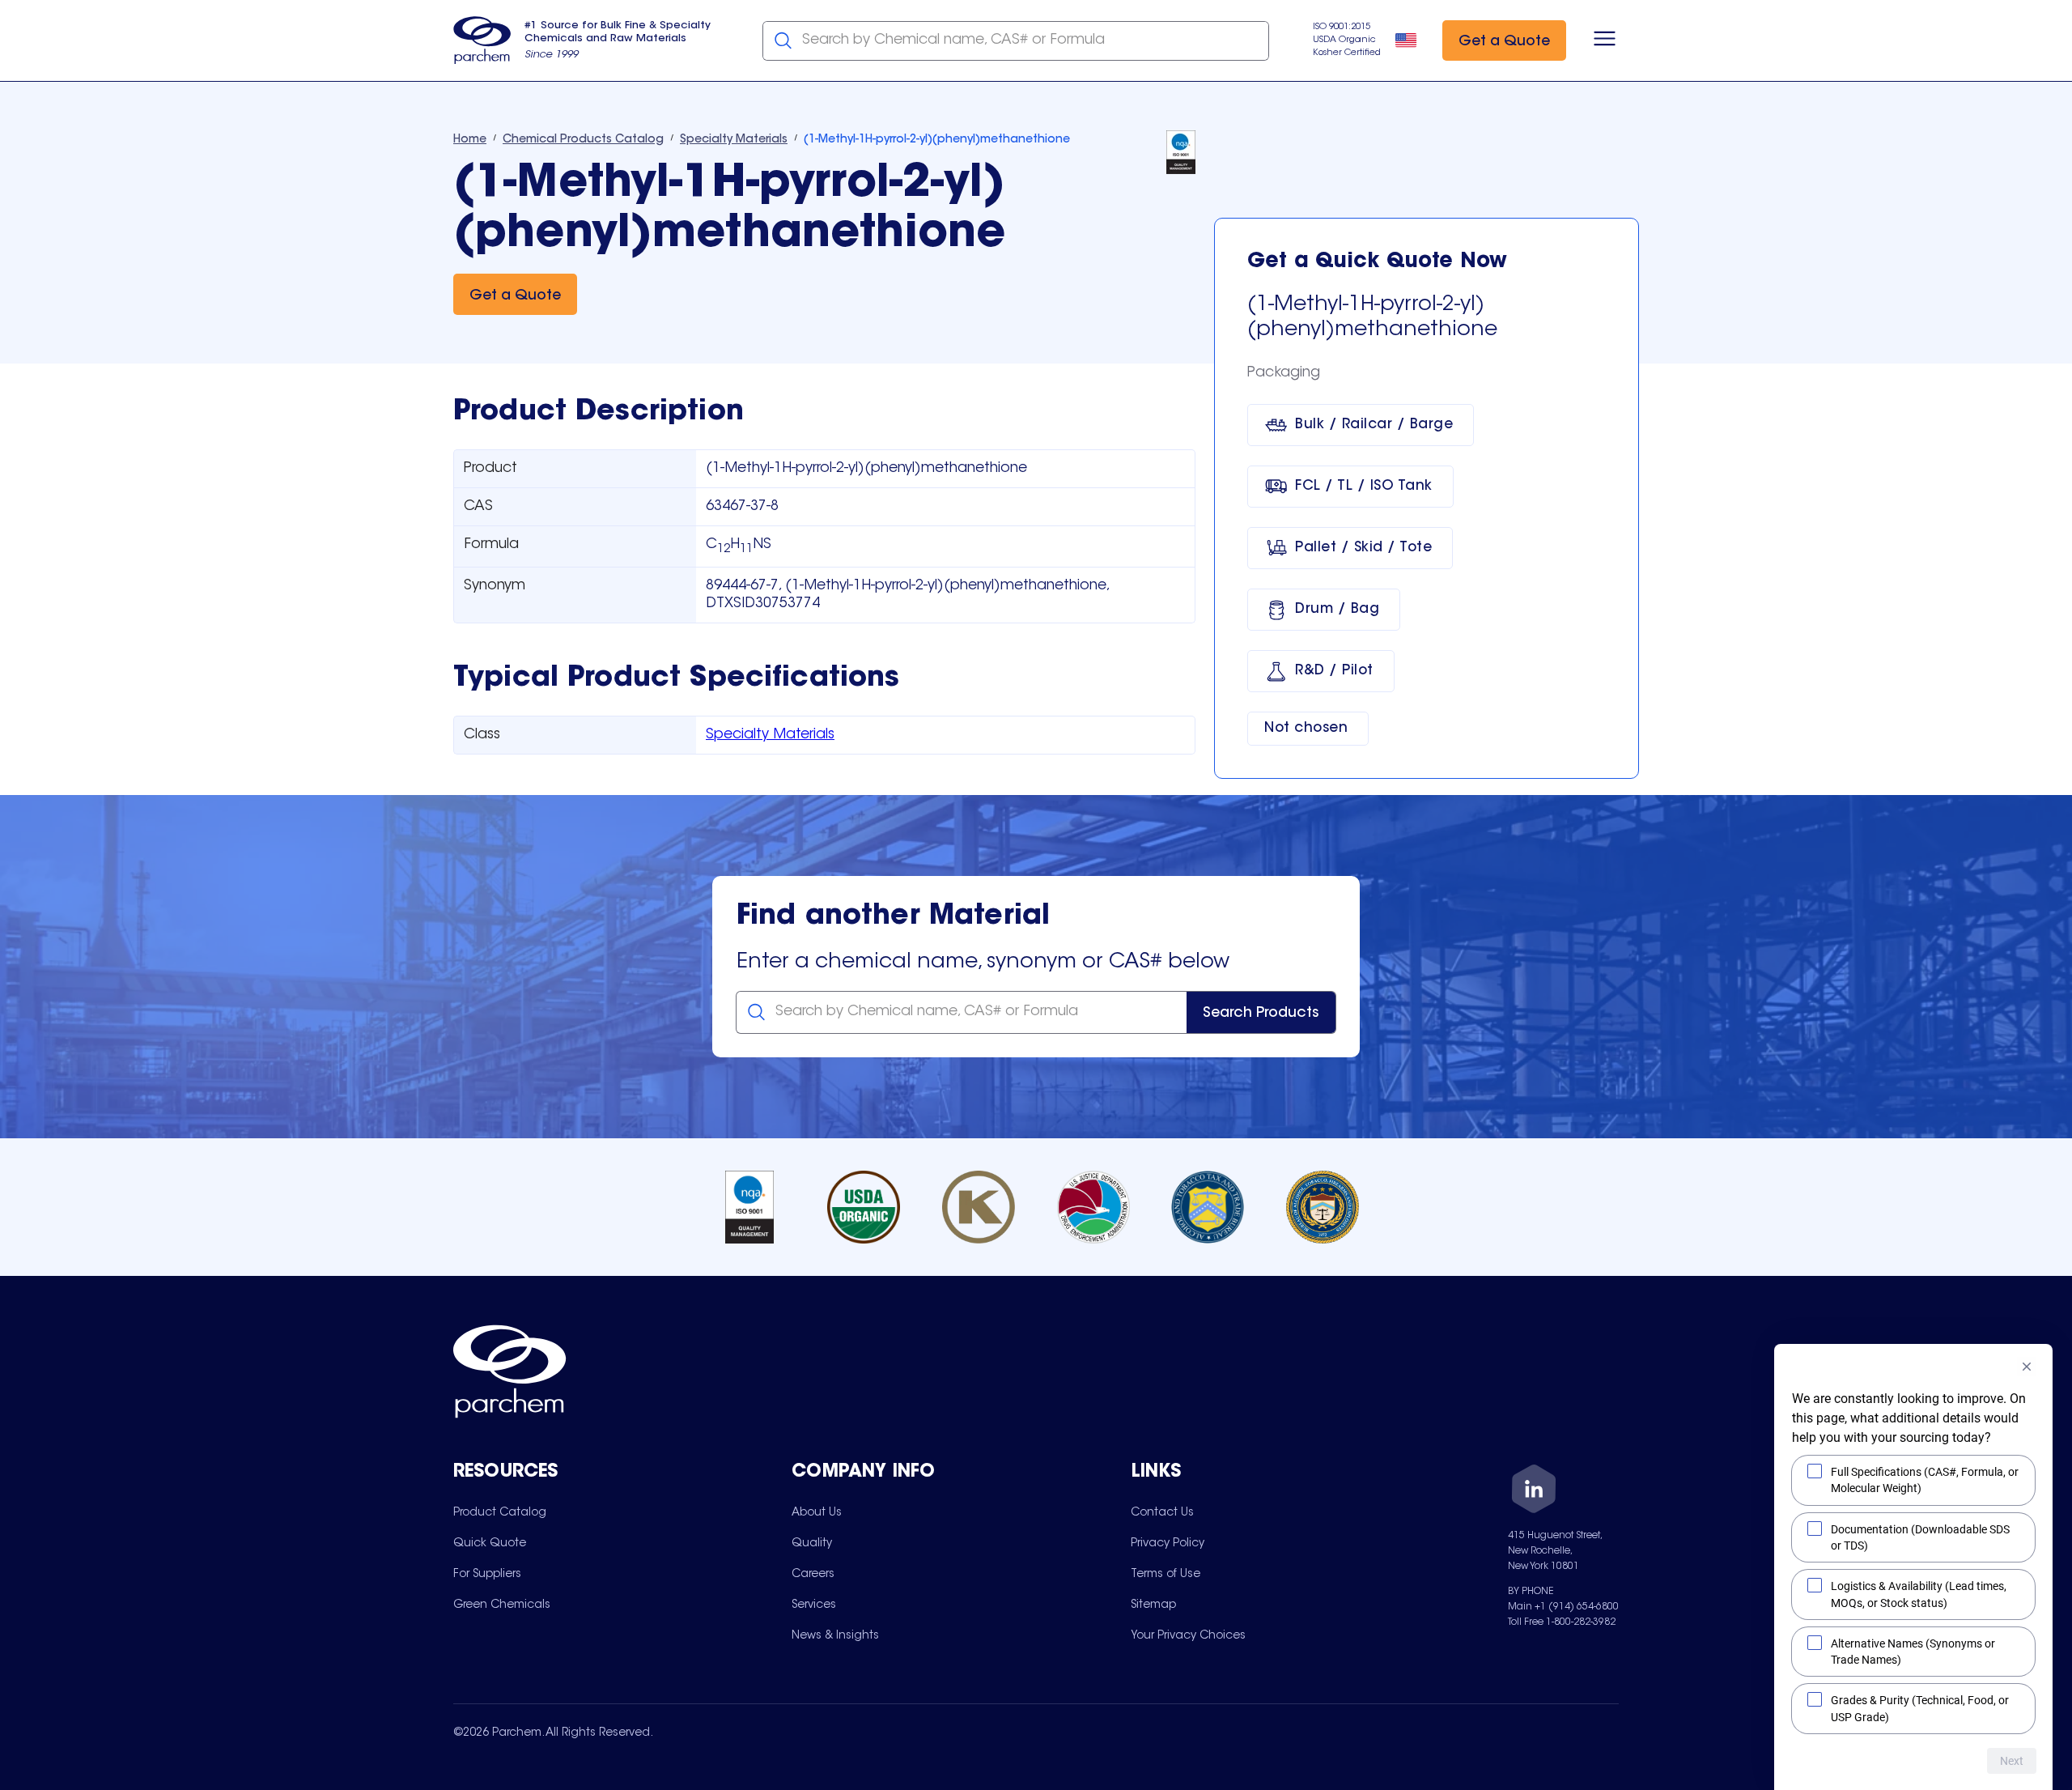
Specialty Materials (770, 735)
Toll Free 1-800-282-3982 (1562, 1622)
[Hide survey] (2027, 1367)
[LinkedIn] (1534, 1492)
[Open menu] (1605, 40)
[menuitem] (500, 1512)
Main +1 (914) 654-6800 (1563, 1607)
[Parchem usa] (482, 40)
